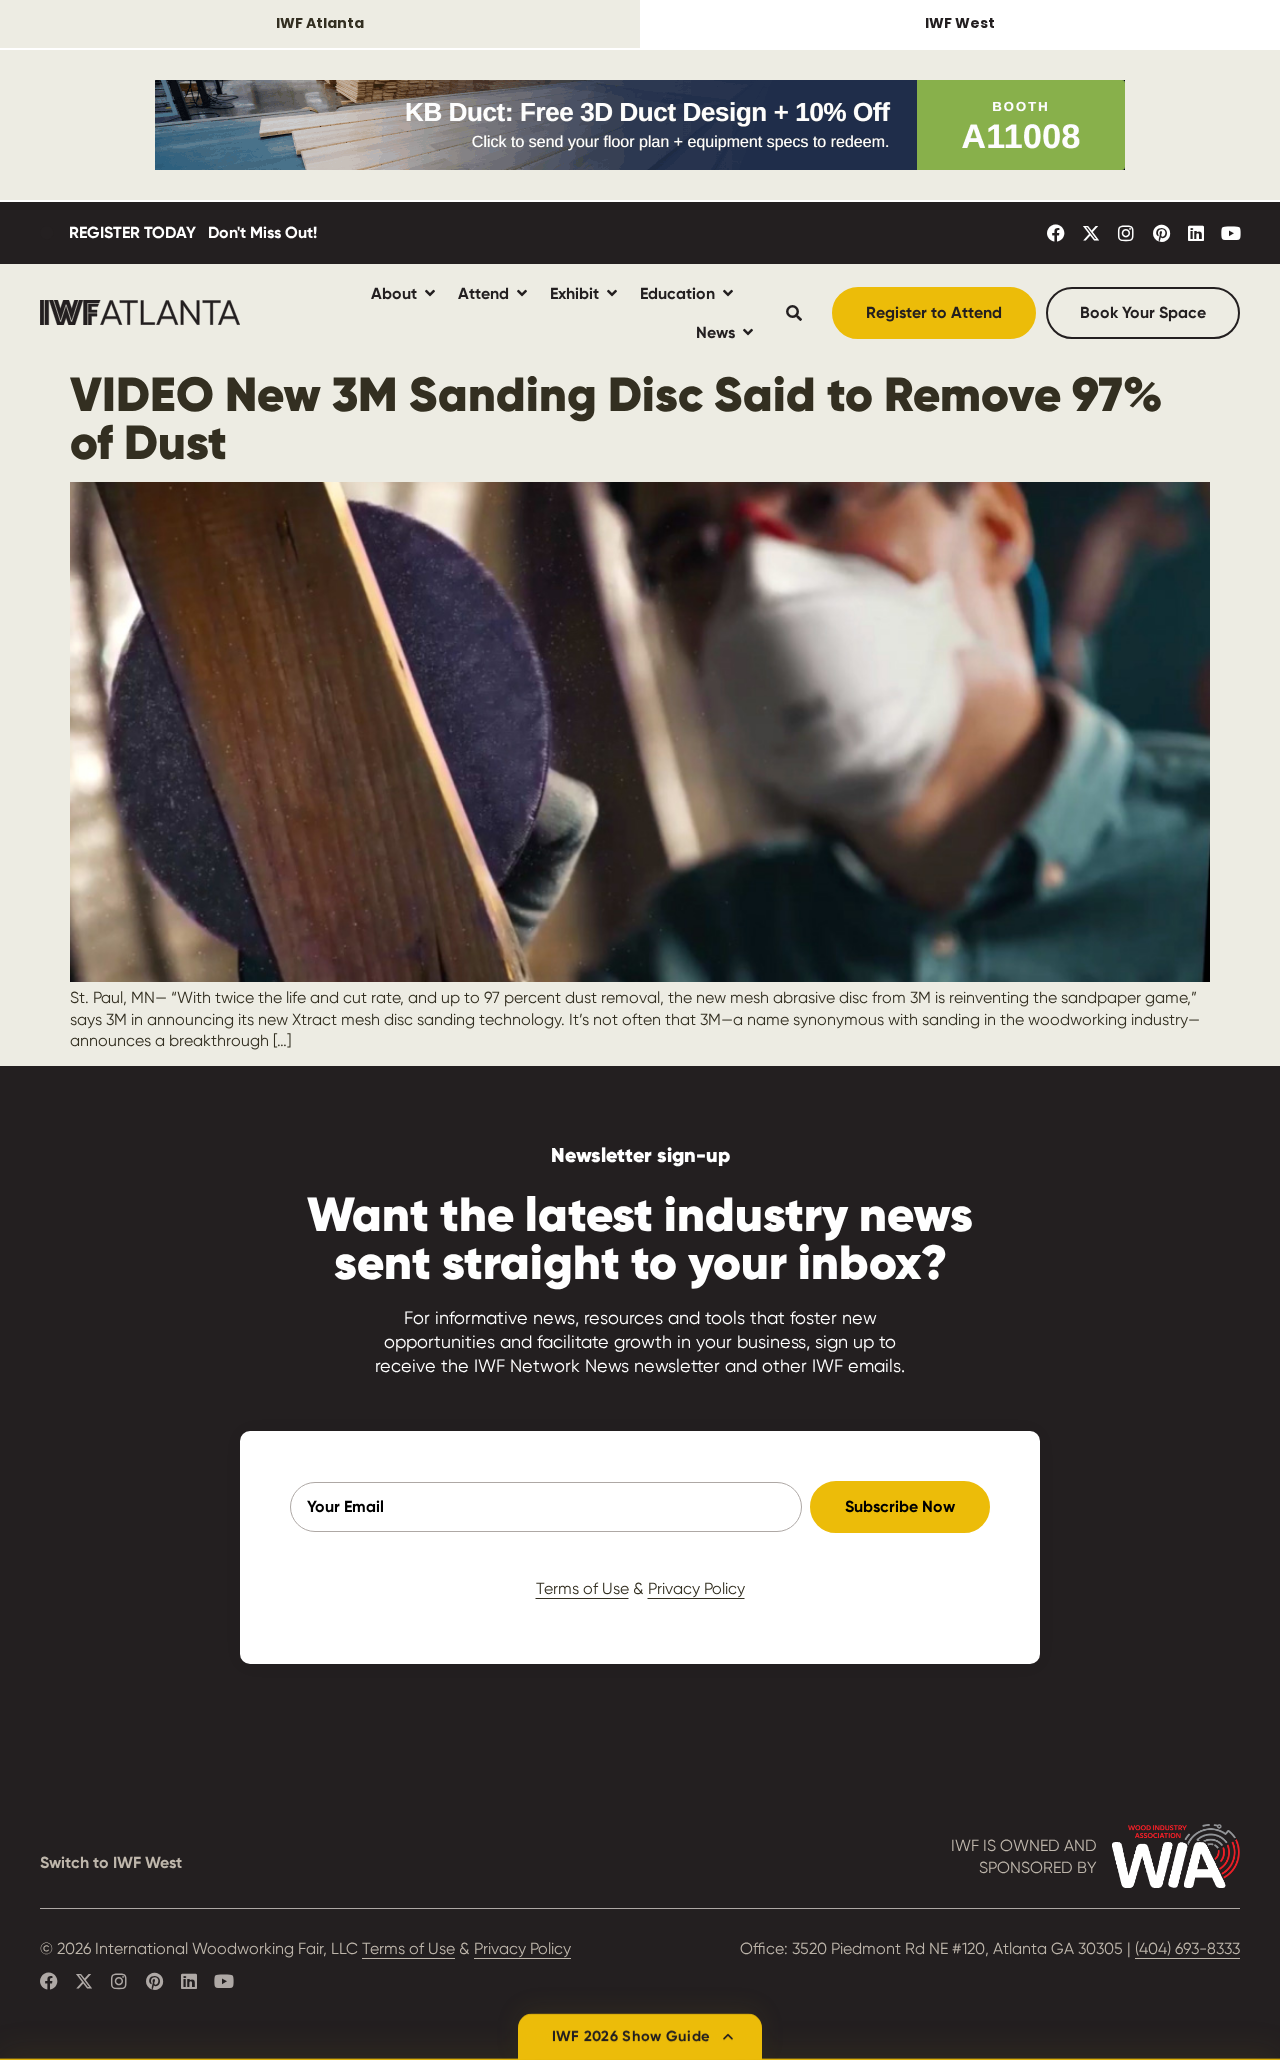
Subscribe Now (900, 1506)
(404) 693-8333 (1187, 1948)
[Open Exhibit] (612, 293)
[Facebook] (1056, 233)
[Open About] (430, 293)
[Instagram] (1126, 233)
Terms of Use (582, 1588)
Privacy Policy (696, 1588)
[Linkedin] (1196, 233)
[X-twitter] (1091, 233)
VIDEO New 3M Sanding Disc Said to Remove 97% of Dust (616, 418)
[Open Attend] (522, 293)
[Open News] (748, 332)
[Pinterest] (1161, 233)
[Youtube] (1231, 233)
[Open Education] (728, 293)
